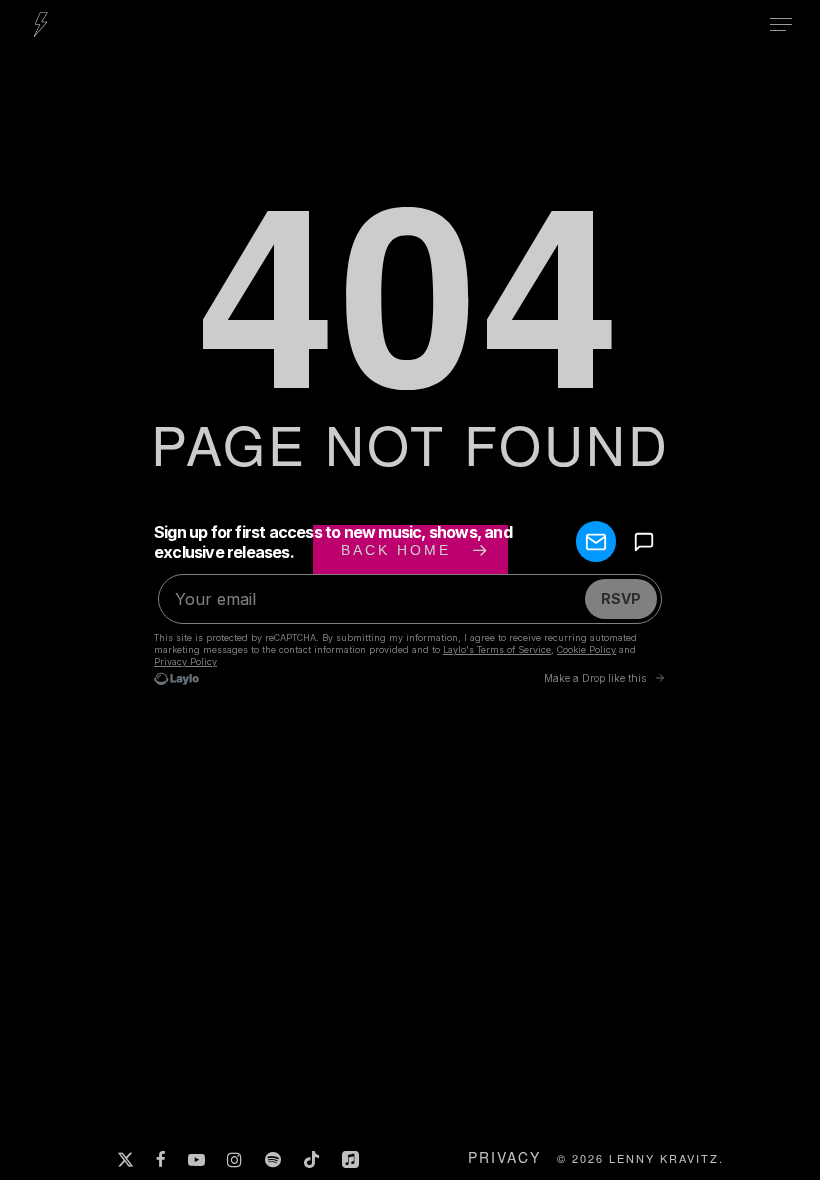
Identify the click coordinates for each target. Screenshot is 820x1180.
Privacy (504, 1157)
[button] (781, 25)
